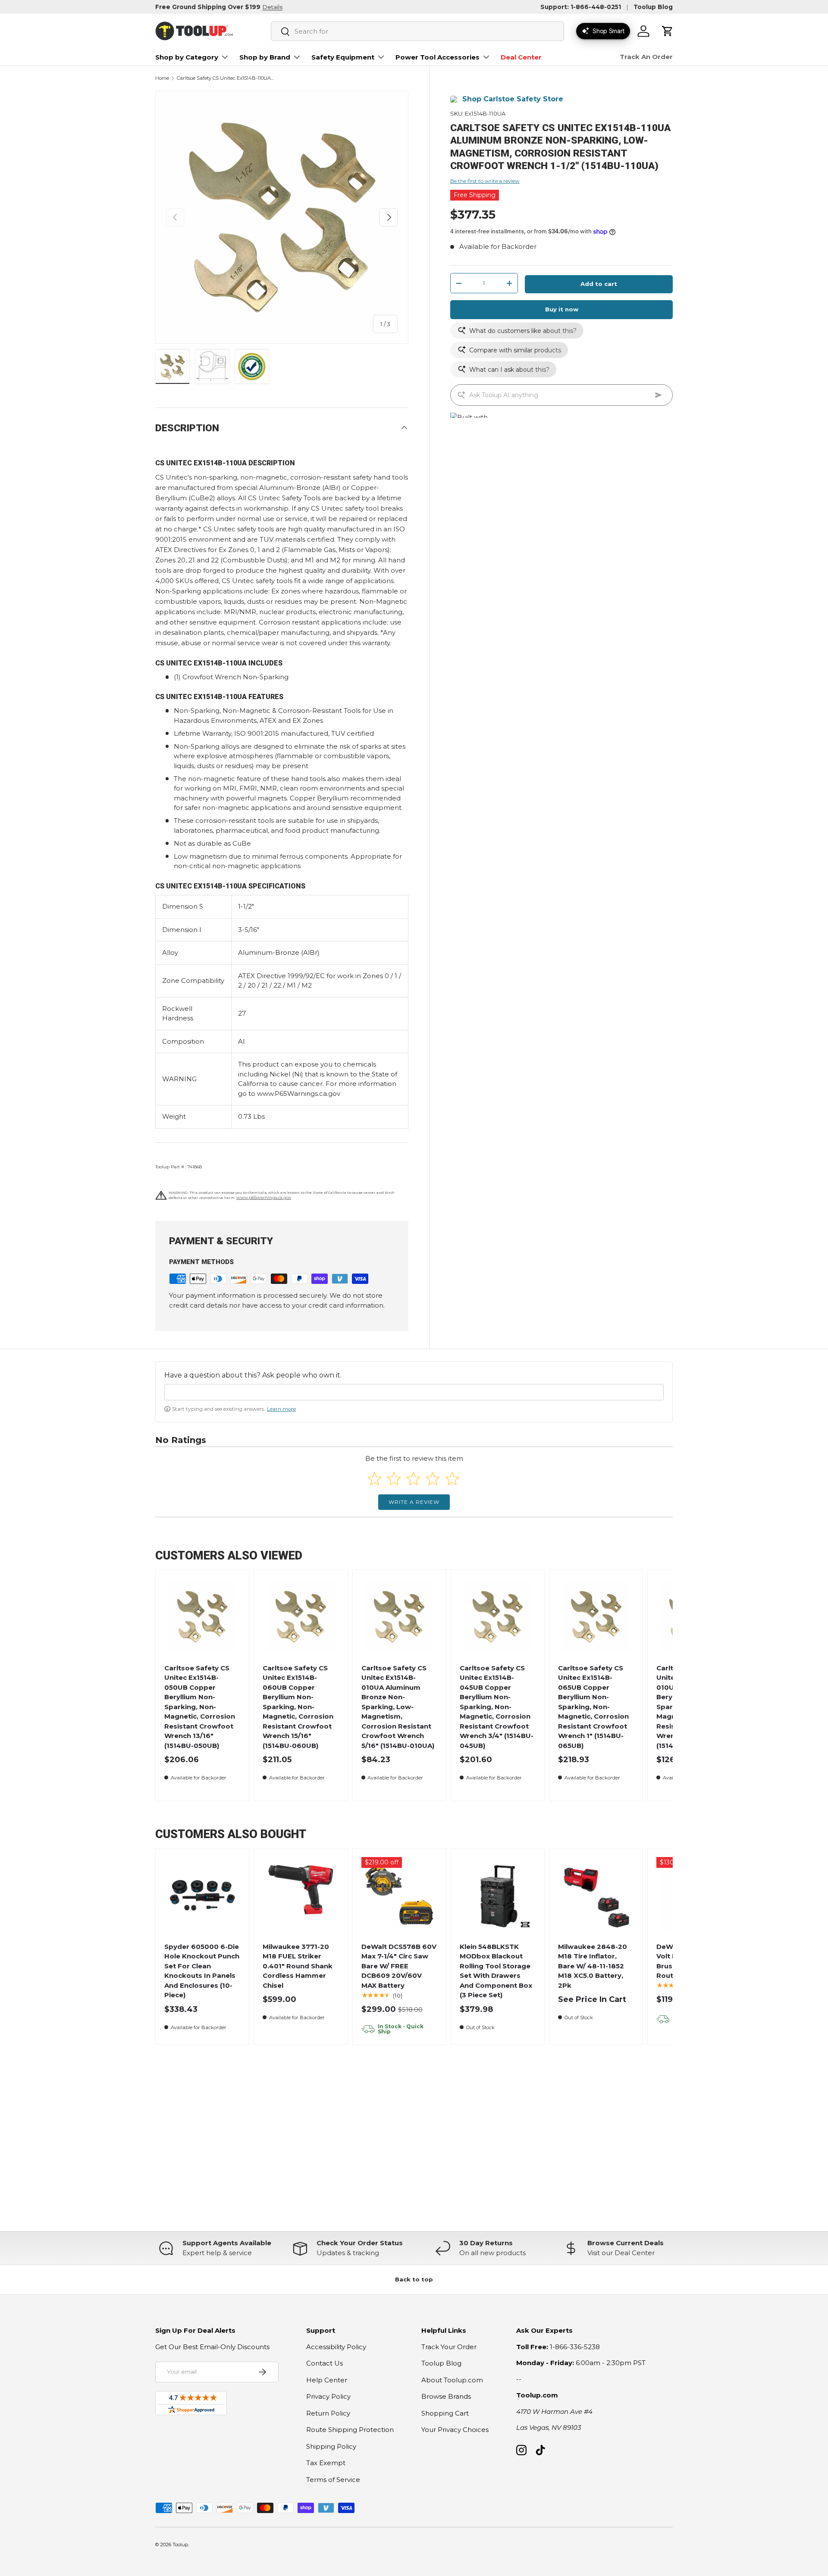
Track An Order (646, 57)
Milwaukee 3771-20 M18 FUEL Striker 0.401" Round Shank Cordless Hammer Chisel (298, 1966)
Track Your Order (449, 2347)
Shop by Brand (265, 57)
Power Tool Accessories (438, 57)
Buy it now (562, 310)
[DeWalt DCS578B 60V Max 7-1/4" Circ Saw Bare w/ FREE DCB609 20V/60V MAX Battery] (399, 1895)
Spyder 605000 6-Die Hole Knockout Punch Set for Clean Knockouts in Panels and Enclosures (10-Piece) (202, 1971)
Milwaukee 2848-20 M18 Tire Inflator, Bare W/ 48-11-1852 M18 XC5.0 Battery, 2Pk (593, 1966)
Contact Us (325, 2363)
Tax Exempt (326, 2463)
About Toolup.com (452, 2380)
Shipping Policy (331, 2446)
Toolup (180, 2545)
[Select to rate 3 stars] (413, 1479)
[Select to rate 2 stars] (394, 1479)
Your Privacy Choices (455, 2430)
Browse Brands (446, 2396)
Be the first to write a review (485, 181)
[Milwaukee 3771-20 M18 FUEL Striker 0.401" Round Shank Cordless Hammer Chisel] (301, 1895)
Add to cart (599, 284)
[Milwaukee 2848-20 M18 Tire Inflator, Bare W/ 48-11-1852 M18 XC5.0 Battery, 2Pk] (596, 1895)
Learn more (281, 1409)
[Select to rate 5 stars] (452, 1479)
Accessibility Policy (336, 2347)
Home (162, 78)
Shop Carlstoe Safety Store (513, 99)
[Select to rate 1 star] (375, 1479)
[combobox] (417, 31)
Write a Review (414, 1502)
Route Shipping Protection (350, 2430)
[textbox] (414, 1392)
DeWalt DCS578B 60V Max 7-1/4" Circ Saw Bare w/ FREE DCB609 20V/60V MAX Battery (399, 1966)
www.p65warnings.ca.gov (264, 1197)
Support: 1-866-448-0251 (581, 7)
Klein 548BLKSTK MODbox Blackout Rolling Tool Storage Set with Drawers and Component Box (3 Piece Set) (496, 1971)
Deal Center (521, 57)
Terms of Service (333, 2480)
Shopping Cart (445, 2413)
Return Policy (328, 2413)
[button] (668, 31)
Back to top (414, 2279)
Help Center (327, 2380)
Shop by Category (187, 57)
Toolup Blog (653, 7)
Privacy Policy (328, 2396)
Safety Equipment (343, 57)
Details (272, 7)
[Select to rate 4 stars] (433, 1479)
